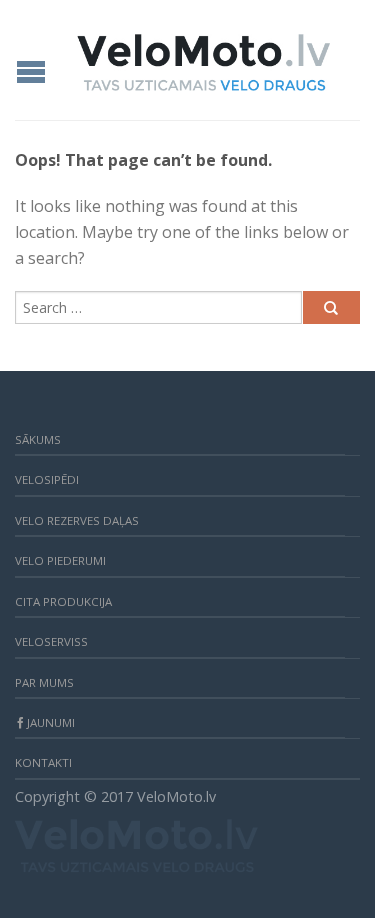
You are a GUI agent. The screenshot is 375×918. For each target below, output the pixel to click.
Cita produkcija (63, 601)
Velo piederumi (60, 560)
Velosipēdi (47, 479)
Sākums (38, 439)
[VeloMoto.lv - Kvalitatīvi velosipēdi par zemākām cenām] (203, 57)
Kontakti (43, 762)
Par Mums (44, 682)
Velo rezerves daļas (77, 520)
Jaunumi (51, 722)
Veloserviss (51, 641)
